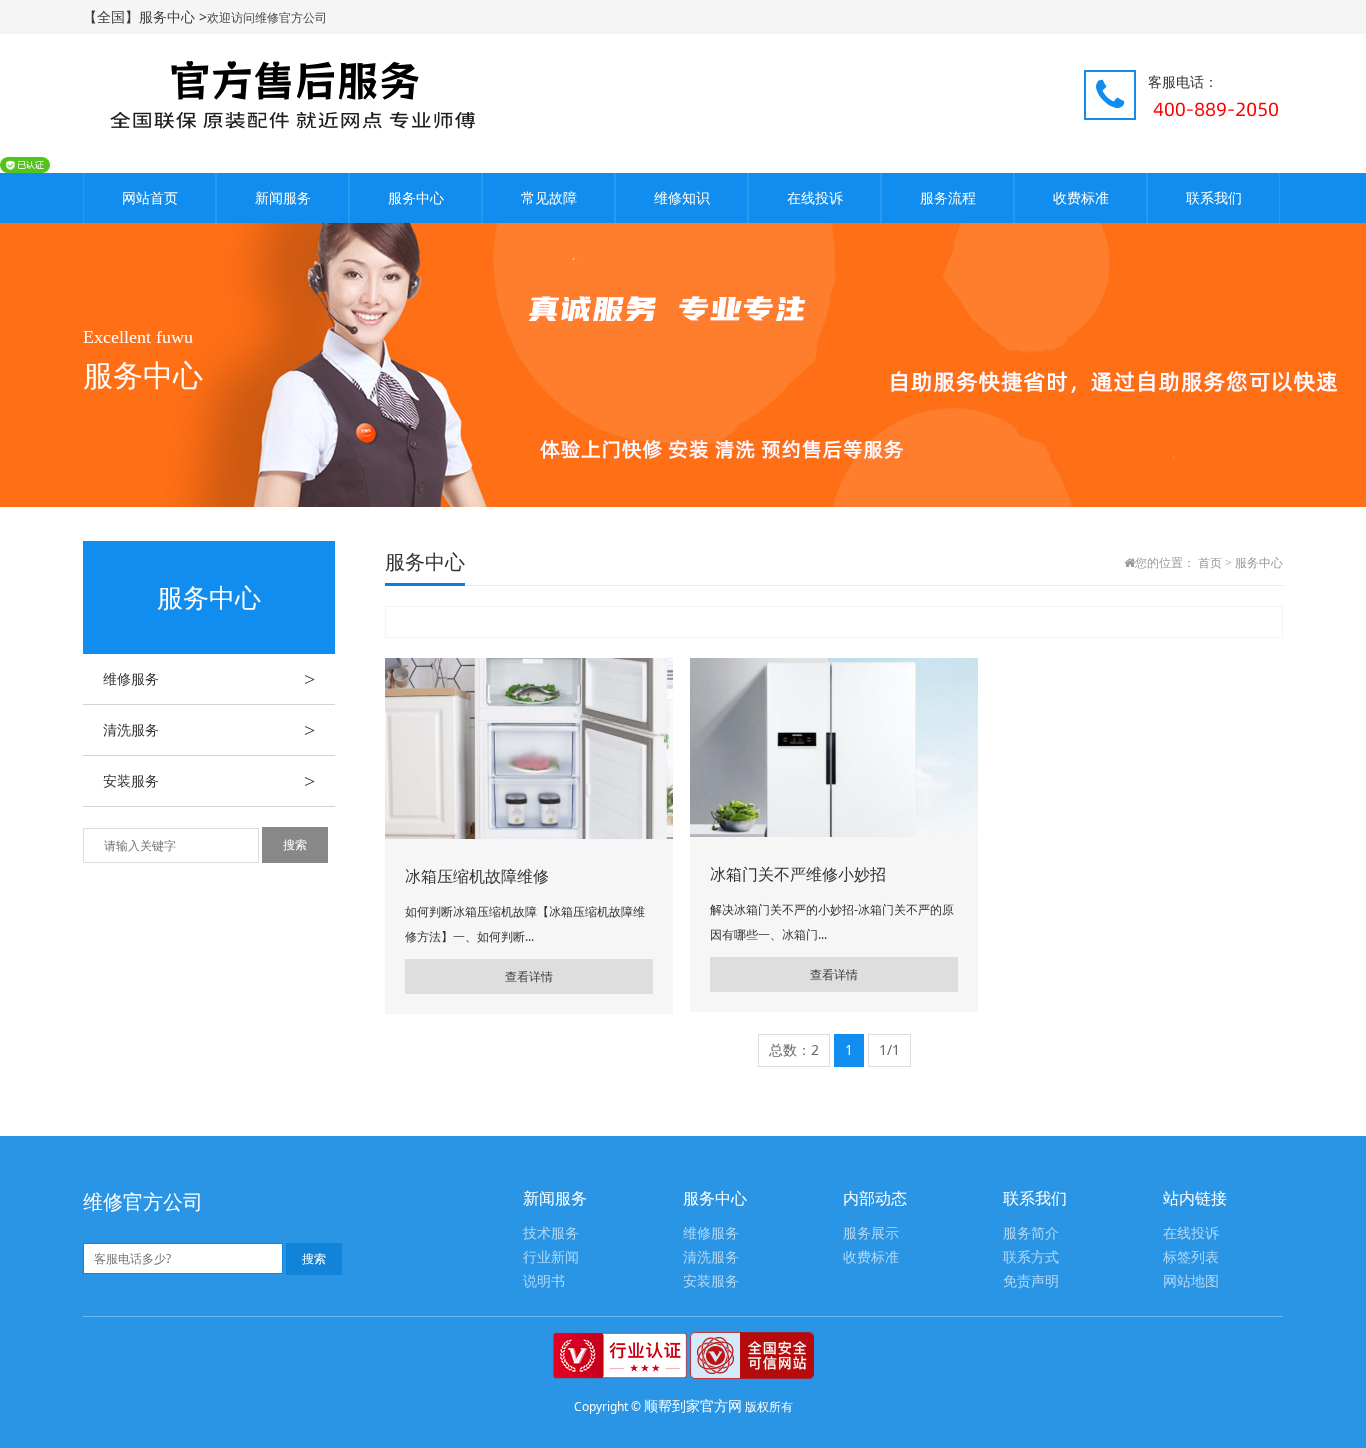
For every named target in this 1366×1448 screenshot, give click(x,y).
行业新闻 (551, 1257)
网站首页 (150, 197)
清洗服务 (209, 730)
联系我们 (1214, 197)
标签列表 (1191, 1257)
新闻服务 (283, 197)
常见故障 (549, 197)
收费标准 (1081, 197)
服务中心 (416, 197)
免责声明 (1031, 1281)
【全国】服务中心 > (145, 16)
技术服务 (551, 1233)
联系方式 (1031, 1257)
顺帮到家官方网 (693, 1405)
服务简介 (1031, 1233)
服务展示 (871, 1233)
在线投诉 (815, 197)
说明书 (544, 1281)
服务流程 (948, 197)
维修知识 (682, 197)
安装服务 (209, 781)
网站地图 (1191, 1281)
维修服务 (209, 679)
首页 (1210, 563)
